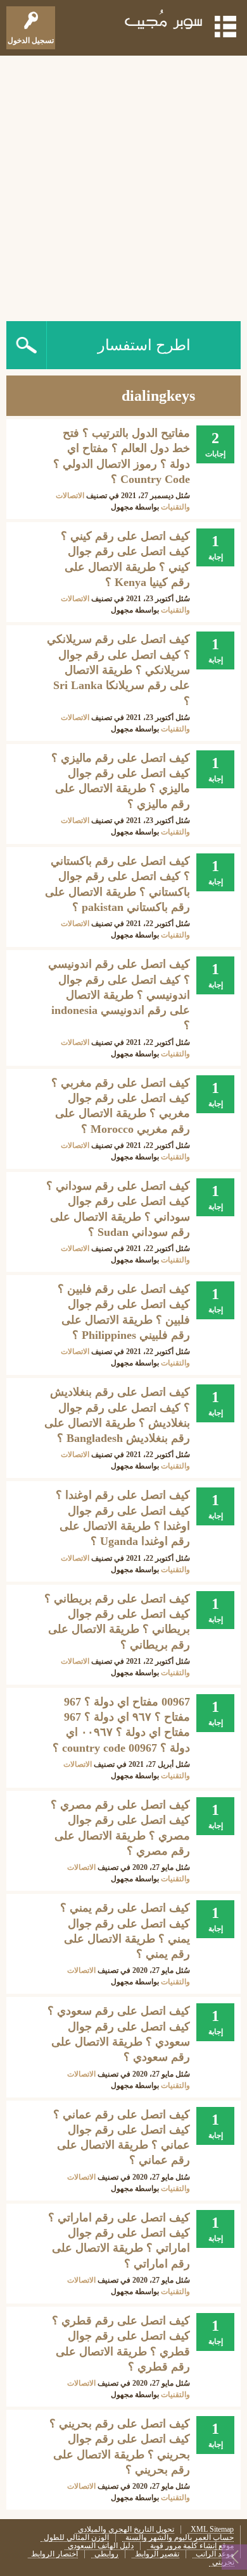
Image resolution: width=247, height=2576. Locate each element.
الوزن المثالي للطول (76, 2538)
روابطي (106, 2554)
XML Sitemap (212, 2530)
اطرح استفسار (144, 345)
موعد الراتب (215, 2554)
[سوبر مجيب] (164, 22)
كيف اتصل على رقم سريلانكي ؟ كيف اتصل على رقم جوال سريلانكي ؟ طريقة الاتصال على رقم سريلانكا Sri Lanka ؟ (118, 670)
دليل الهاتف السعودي (101, 2546)
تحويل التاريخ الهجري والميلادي (126, 2530)
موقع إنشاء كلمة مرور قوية (192, 2546)
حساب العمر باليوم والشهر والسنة (180, 2538)
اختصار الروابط (54, 2554)
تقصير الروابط (157, 2554)
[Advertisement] (123, 185)
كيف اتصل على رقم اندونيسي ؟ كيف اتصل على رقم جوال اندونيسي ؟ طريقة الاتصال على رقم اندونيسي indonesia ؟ (119, 995)
